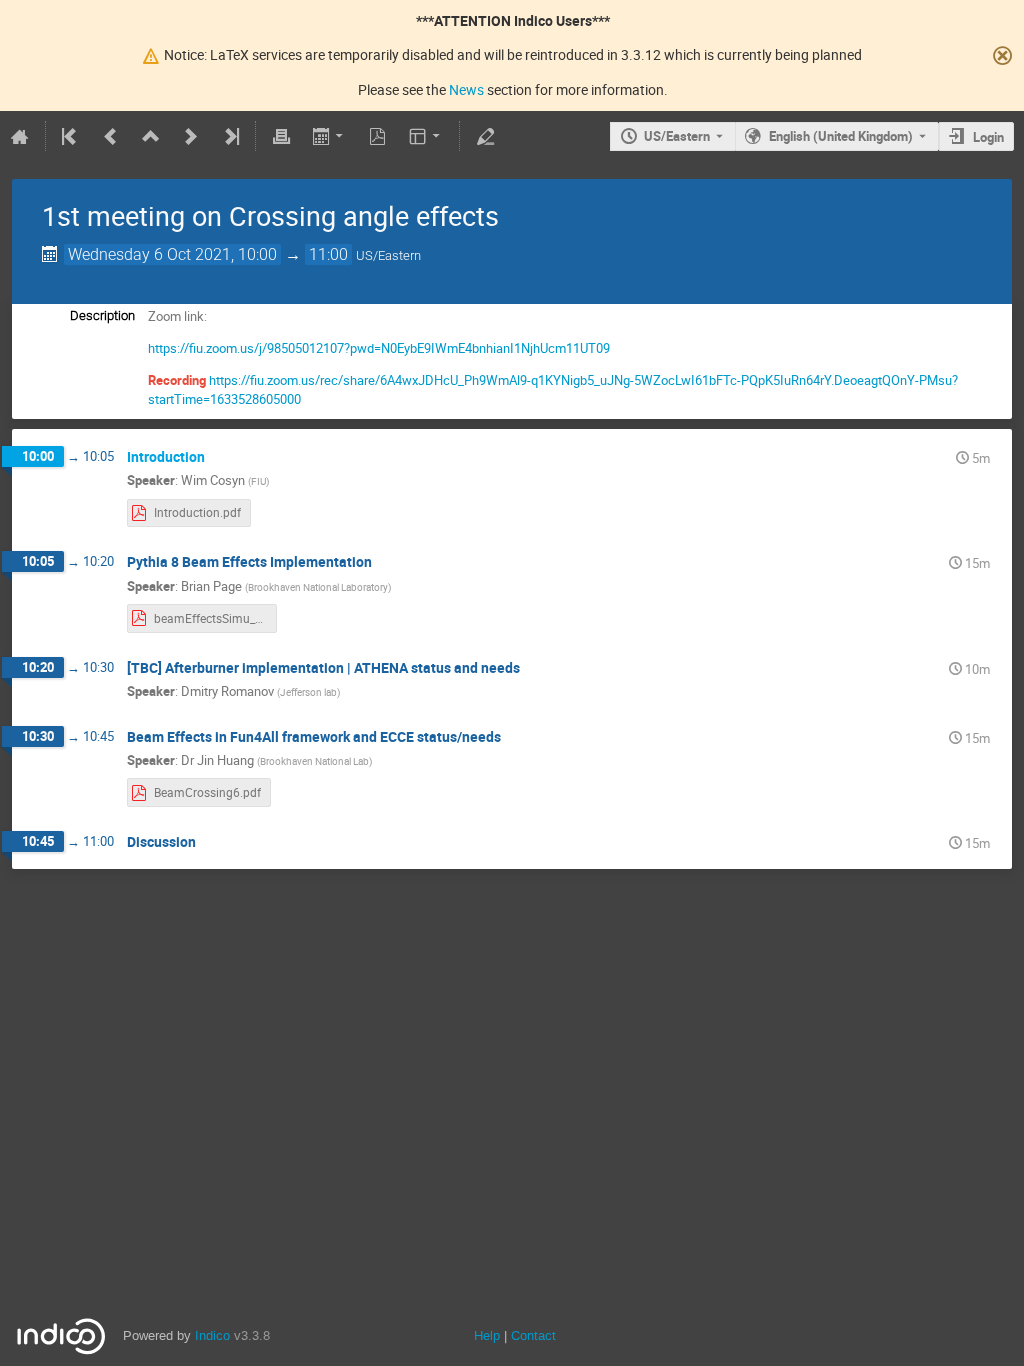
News (466, 89)
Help (487, 1335)
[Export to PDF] (378, 136)
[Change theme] (426, 136)
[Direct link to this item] (219, 457)
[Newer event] (191, 136)
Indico (212, 1335)
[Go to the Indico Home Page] (20, 136)
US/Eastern (677, 136)
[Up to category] (151, 136)
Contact (533, 1335)
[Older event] (111, 136)
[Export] (329, 136)
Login (988, 137)
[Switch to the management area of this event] (485, 136)
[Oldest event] (71, 136)
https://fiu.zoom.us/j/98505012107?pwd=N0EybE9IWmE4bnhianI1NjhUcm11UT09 (379, 348)
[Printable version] (281, 136)
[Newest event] (230, 136)
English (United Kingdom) (841, 136)
